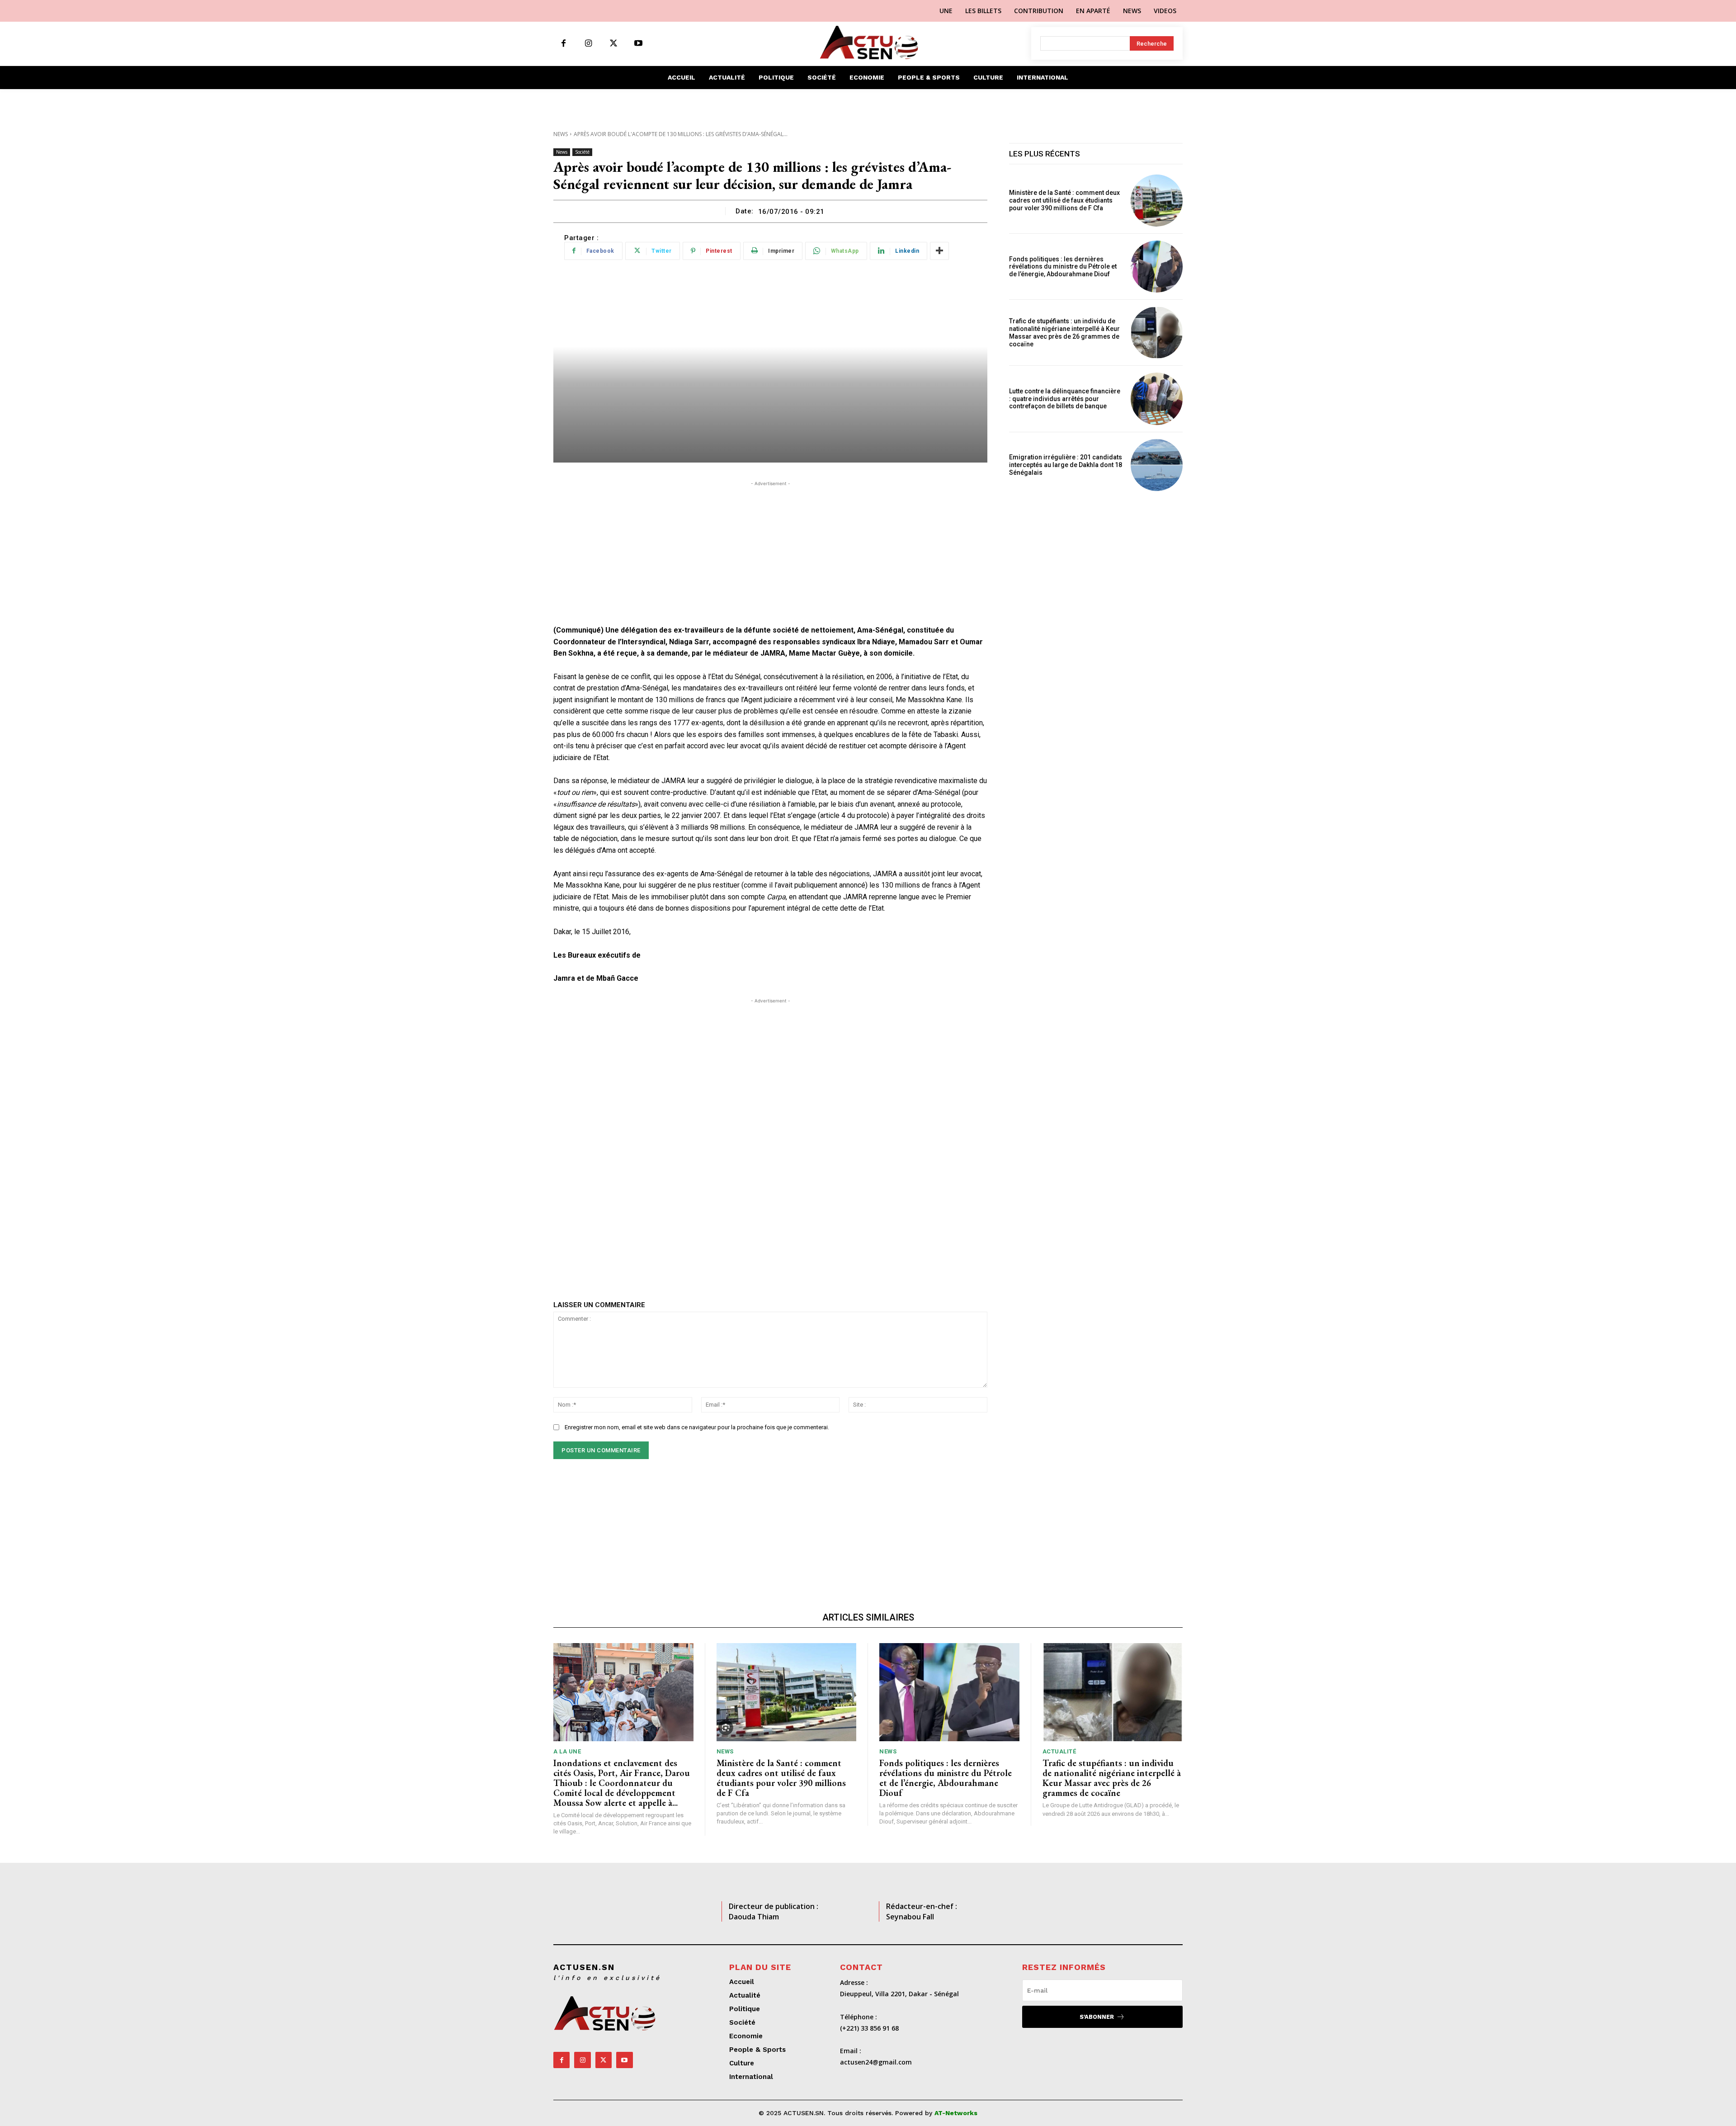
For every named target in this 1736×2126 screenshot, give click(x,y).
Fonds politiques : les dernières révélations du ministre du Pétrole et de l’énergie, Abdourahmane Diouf (1063, 267)
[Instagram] (588, 44)
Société (582, 152)
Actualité (1059, 1751)
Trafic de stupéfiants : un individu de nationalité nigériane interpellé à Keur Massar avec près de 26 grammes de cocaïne (1064, 332)
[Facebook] (564, 44)
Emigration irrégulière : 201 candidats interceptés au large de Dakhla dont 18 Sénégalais (1066, 465)
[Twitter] (613, 44)
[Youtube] (638, 44)
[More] (939, 251)
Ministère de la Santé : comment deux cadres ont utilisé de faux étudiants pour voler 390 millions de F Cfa (1064, 200)
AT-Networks (956, 2113)
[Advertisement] (770, 552)
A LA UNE (567, 1751)
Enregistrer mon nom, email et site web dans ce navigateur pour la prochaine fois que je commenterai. (697, 1427)
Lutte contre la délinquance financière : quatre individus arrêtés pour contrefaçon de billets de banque (1065, 399)
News (561, 134)
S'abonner (1097, 2017)
